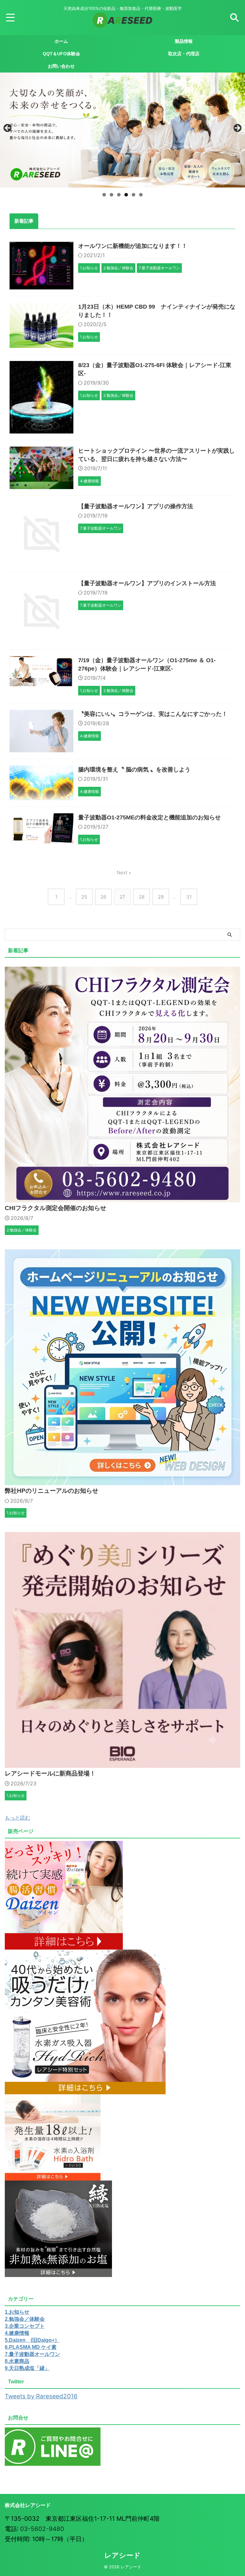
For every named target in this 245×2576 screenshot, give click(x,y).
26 (103, 897)
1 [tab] (104, 195)
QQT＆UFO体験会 (61, 54)
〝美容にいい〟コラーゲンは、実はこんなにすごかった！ (153, 714)
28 (142, 897)
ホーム (61, 41)
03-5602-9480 (42, 2529)
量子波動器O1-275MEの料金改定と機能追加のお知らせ (149, 817)
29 (161, 897)
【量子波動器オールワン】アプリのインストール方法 (147, 583)
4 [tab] (126, 195)
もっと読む (18, 1818)
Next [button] (237, 128)
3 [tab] (119, 195)
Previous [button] (8, 128)
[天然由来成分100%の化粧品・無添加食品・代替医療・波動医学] (122, 23)
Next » (124, 873)
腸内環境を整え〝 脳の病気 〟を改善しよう (134, 770)
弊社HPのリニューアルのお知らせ (52, 1491)
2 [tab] (111, 195)
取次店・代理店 (184, 54)
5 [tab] (134, 195)
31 (189, 897)
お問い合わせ (61, 66)
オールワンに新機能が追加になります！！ (133, 246)
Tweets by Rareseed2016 (41, 2396)
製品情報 (184, 41)
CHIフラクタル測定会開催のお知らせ (56, 1208)
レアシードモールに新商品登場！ (50, 1773)
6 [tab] (141, 195)
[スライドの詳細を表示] (122, 130)
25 (84, 897)
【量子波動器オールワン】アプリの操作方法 (136, 506)
